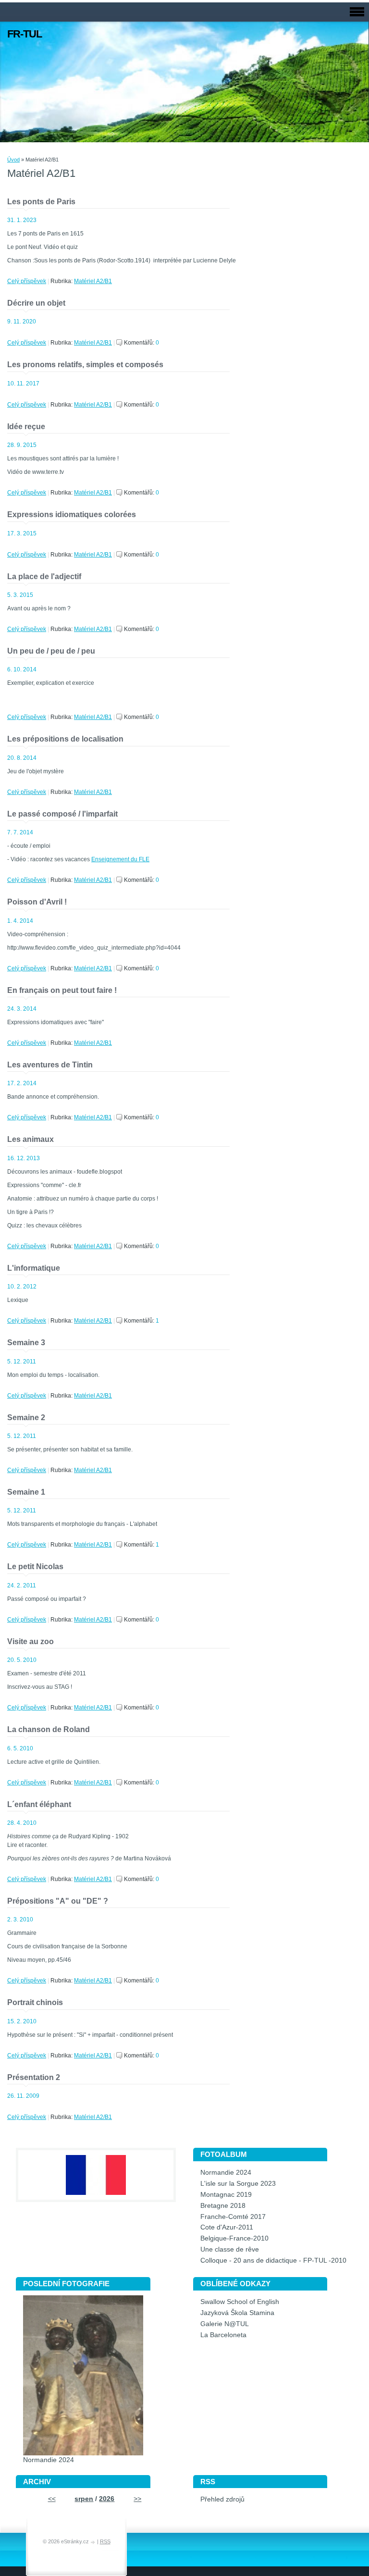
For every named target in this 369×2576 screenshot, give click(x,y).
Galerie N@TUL (225, 2324)
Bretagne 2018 (223, 2206)
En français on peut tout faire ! (62, 990)
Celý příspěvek (27, 281)
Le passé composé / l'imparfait (62, 814)
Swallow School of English (240, 2302)
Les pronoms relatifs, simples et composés (85, 365)
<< (52, 2499)
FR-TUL (25, 34)
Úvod (13, 160)
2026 (107, 2499)
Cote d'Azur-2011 (227, 2227)
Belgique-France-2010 (234, 2238)
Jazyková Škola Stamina (237, 2313)
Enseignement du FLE (120, 859)
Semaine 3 (26, 1343)
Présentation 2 (34, 2077)
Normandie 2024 (226, 2173)
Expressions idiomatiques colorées (72, 514)
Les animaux (31, 1139)
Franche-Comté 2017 (233, 2217)
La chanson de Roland (49, 1729)
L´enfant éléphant (39, 1804)
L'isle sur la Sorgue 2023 (238, 2184)
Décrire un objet (36, 303)
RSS (105, 2541)
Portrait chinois (35, 2002)
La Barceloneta (223, 2335)
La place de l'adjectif (44, 576)
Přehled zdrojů (222, 2499)
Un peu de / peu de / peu (51, 651)
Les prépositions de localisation (65, 739)
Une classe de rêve (230, 2249)
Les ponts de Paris (41, 202)
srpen (84, 2499)
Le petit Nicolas (35, 1567)
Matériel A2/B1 (93, 281)
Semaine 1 (26, 1492)
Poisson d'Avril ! (37, 902)
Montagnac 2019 (226, 2195)
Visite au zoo (31, 1641)
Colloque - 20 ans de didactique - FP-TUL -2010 (273, 2260)
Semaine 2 (26, 1418)
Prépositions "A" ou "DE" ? (58, 1901)
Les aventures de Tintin (50, 1065)
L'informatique (34, 1268)
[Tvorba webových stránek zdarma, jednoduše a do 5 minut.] (94, 2542)
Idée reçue (26, 427)
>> (137, 2499)
